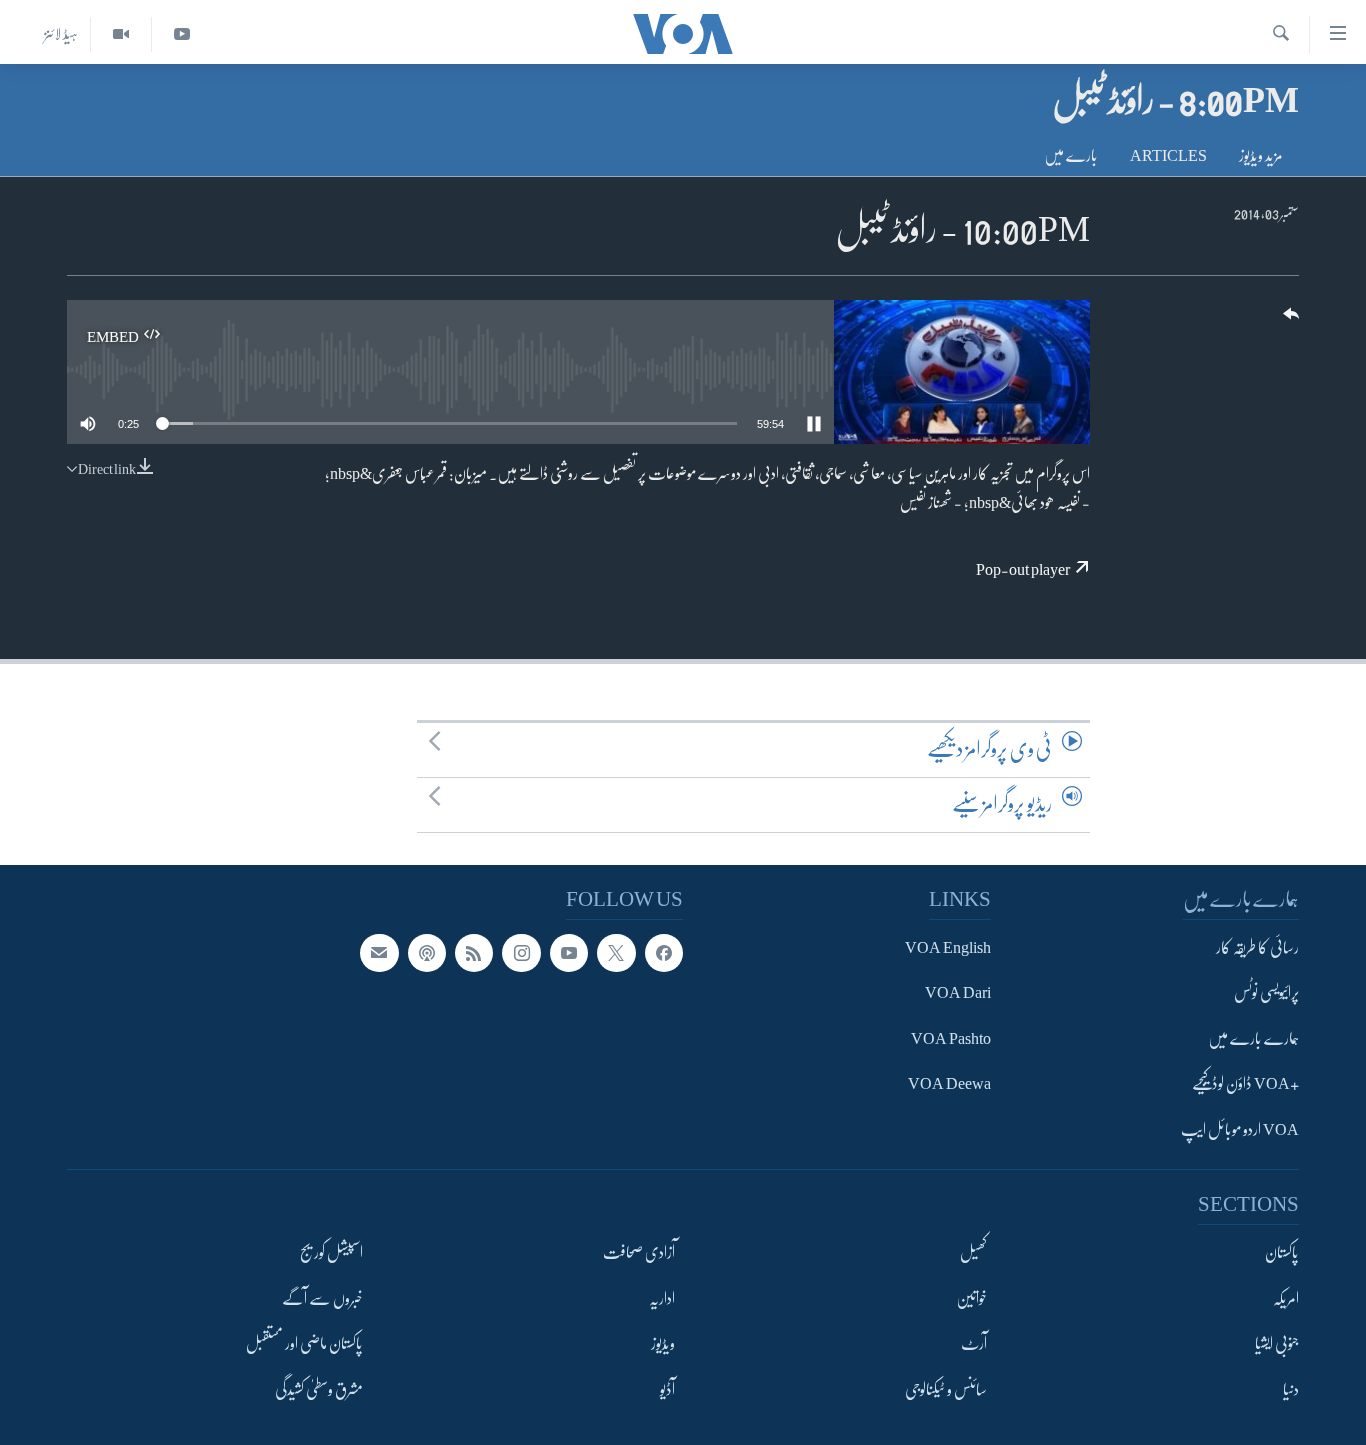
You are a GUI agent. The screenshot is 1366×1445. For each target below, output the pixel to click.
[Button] (1289, 320)
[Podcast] (427, 953)
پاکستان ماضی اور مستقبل (304, 1344)
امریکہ (1286, 1299)
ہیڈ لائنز (61, 34)
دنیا (1291, 1390)
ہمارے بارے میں (1253, 1039)
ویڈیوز (663, 1344)
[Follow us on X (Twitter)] (616, 953)
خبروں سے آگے (322, 1299)
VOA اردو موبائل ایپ (1240, 1130)
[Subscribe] (379, 953)
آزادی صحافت (639, 1253)
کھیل (973, 1253)
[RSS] (474, 953)
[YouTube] (181, 34)
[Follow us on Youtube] (569, 953)
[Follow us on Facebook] (664, 953)
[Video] (120, 34)
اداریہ (662, 1299)
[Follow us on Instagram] (521, 953)
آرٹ (974, 1344)
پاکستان (1282, 1253)
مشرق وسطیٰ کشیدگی (319, 1390)
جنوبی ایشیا (1277, 1344)
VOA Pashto (951, 1039)
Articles (1168, 156)
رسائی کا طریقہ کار (1257, 948)
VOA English (948, 948)
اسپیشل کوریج (331, 1253)
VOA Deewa (949, 1084)
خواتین (971, 1299)
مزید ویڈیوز (1261, 156)
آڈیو (667, 1390)
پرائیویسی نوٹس (1266, 994)
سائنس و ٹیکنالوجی (946, 1390)
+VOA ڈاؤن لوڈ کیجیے (1245, 1084)
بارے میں (1071, 156)
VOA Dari (958, 994)
